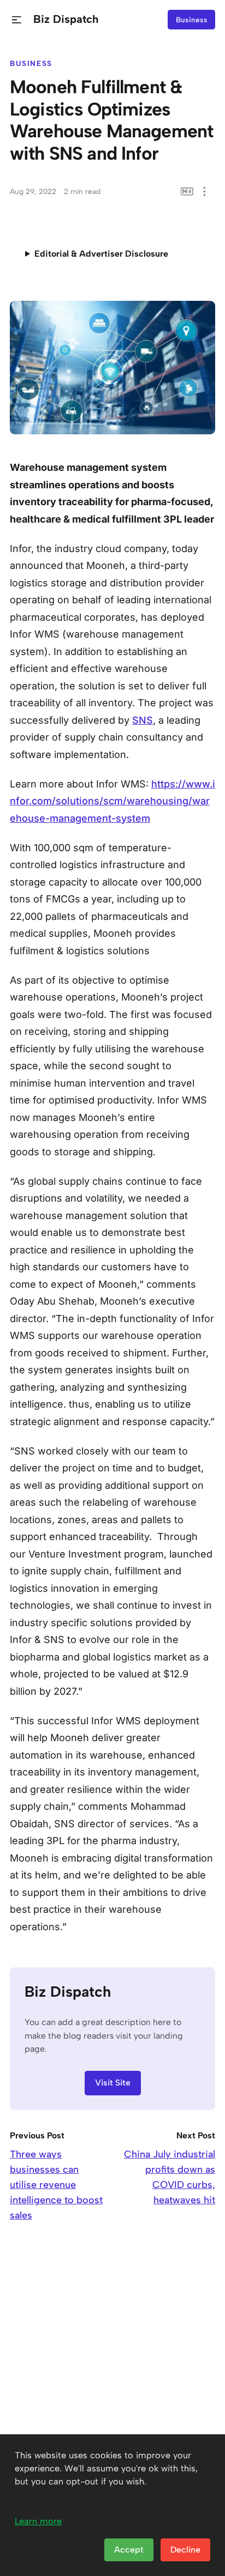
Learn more (38, 2521)
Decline (185, 2550)
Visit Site (113, 2083)
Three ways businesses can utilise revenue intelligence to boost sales (56, 2185)
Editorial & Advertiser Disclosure (101, 254)
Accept (129, 2550)
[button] (17, 20)
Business (192, 20)
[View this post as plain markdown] (187, 192)
